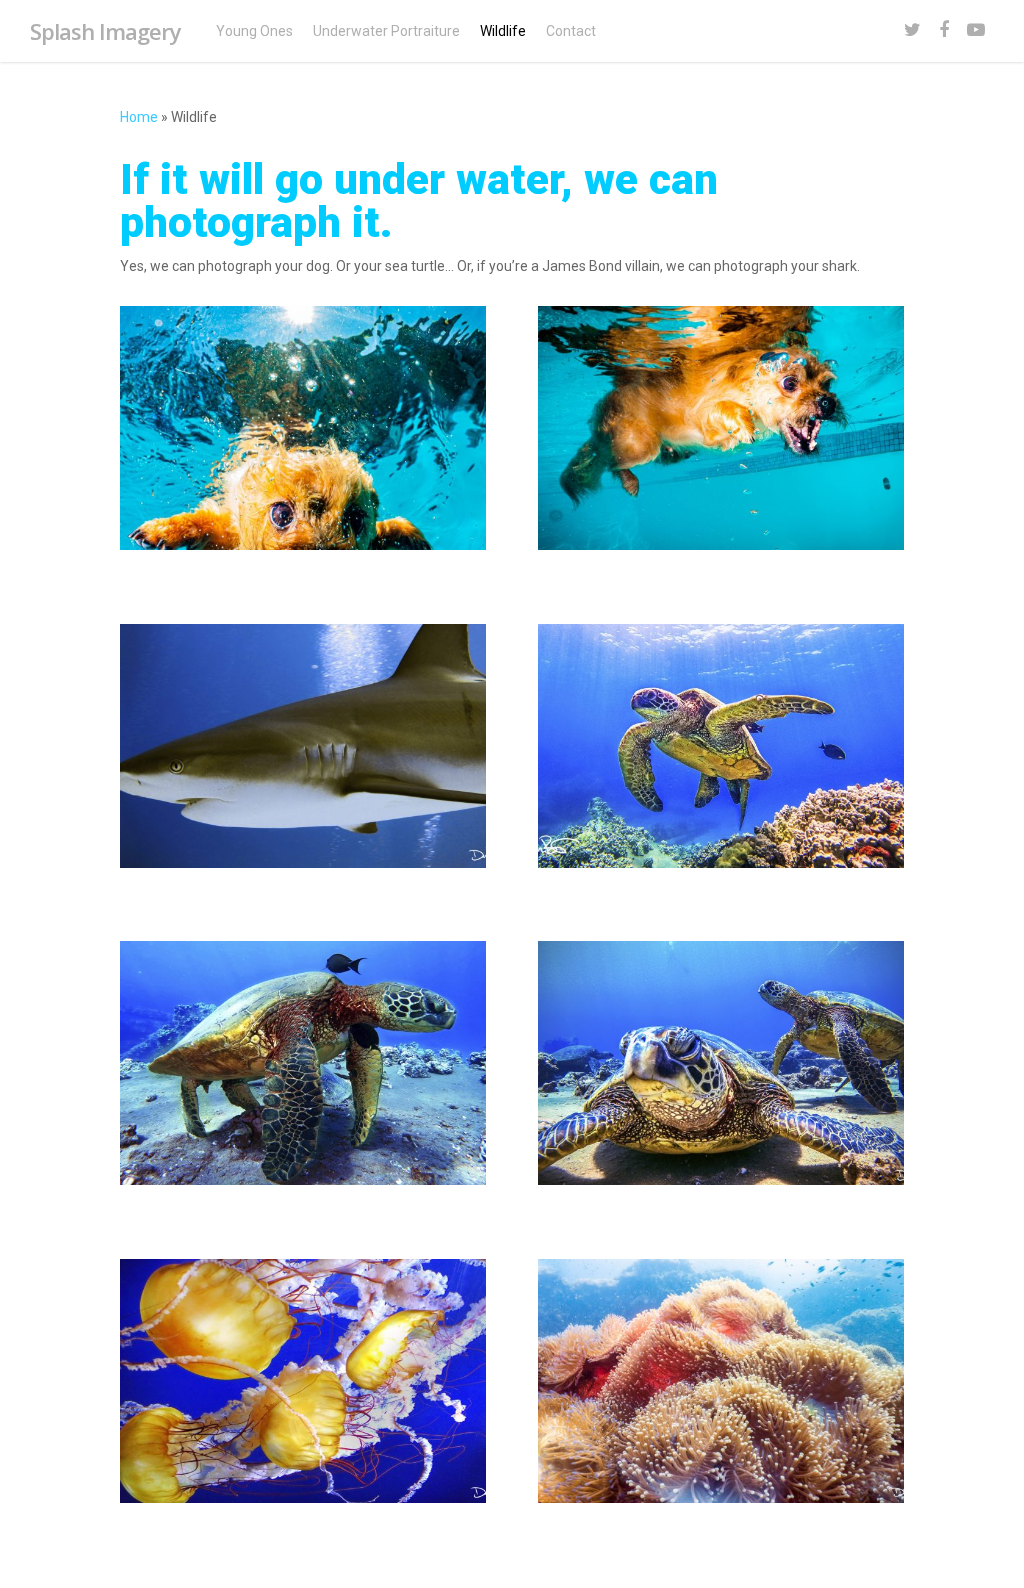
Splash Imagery (105, 31)
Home (139, 117)
